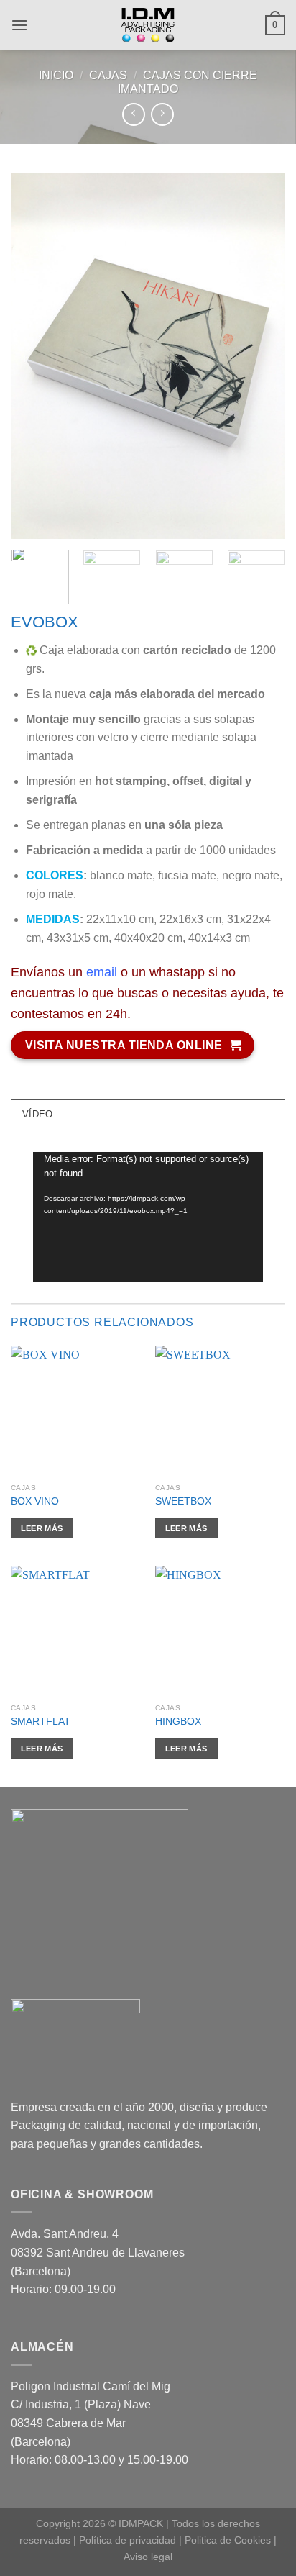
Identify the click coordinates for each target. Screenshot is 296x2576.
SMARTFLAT (41, 1722)
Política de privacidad (128, 2540)
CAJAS (108, 75)
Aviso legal (148, 2557)
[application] (148, 1217)
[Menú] (19, 25)
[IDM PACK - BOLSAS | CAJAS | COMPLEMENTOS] (148, 25)
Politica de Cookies (228, 2540)
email (102, 972)
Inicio (56, 75)
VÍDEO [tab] (37, 1114)
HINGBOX (178, 1722)
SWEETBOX (183, 1501)
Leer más (42, 1528)
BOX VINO (35, 1501)
